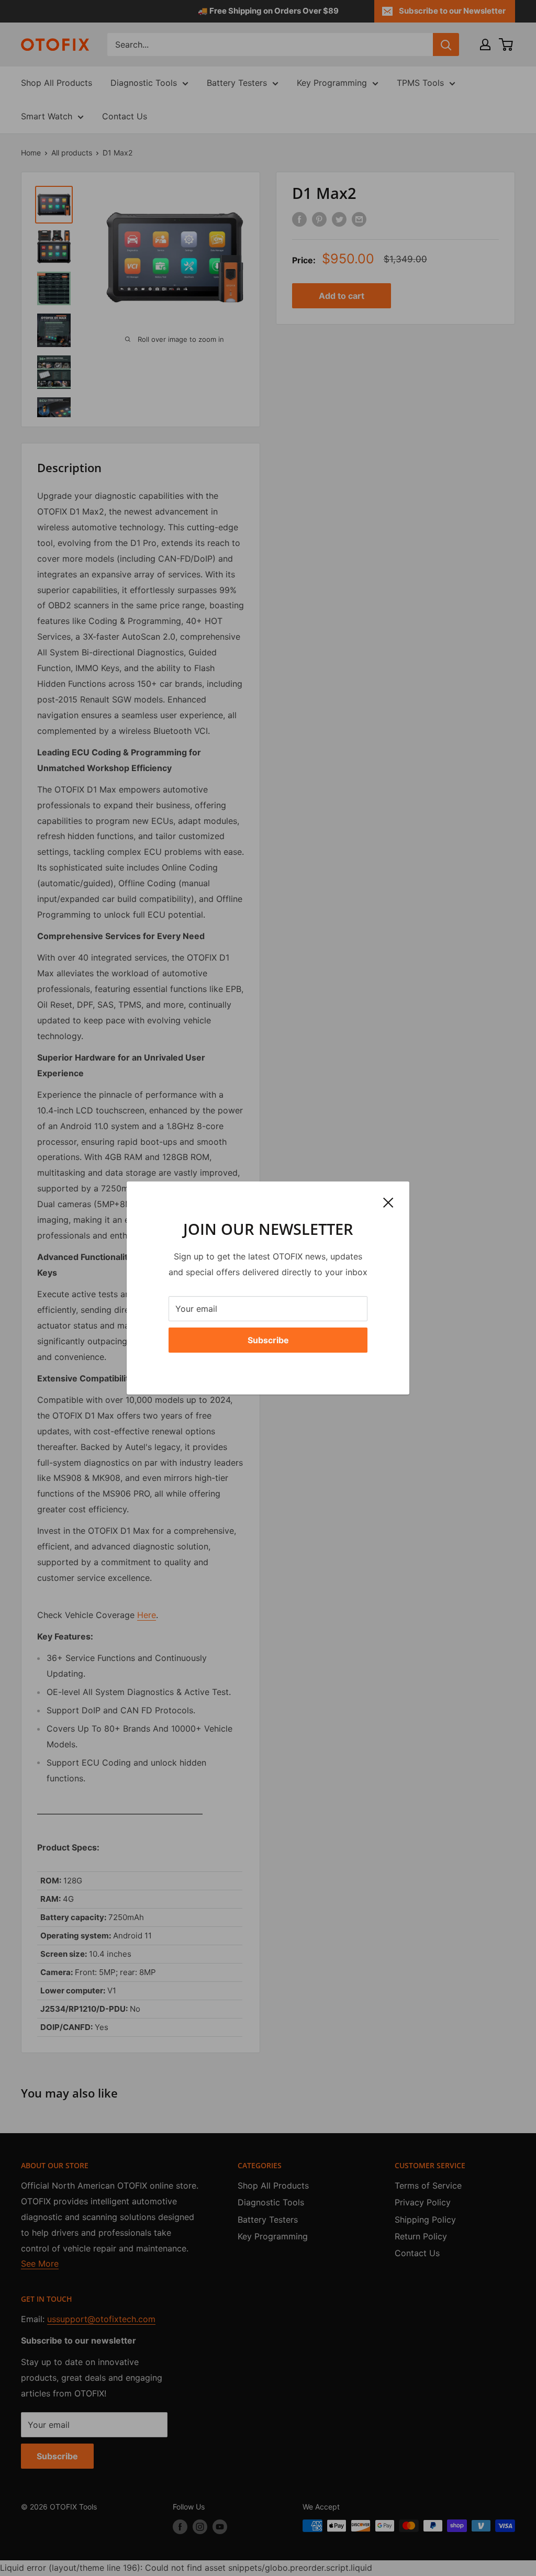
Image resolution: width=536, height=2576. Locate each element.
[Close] (388, 1202)
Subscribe (268, 1340)
